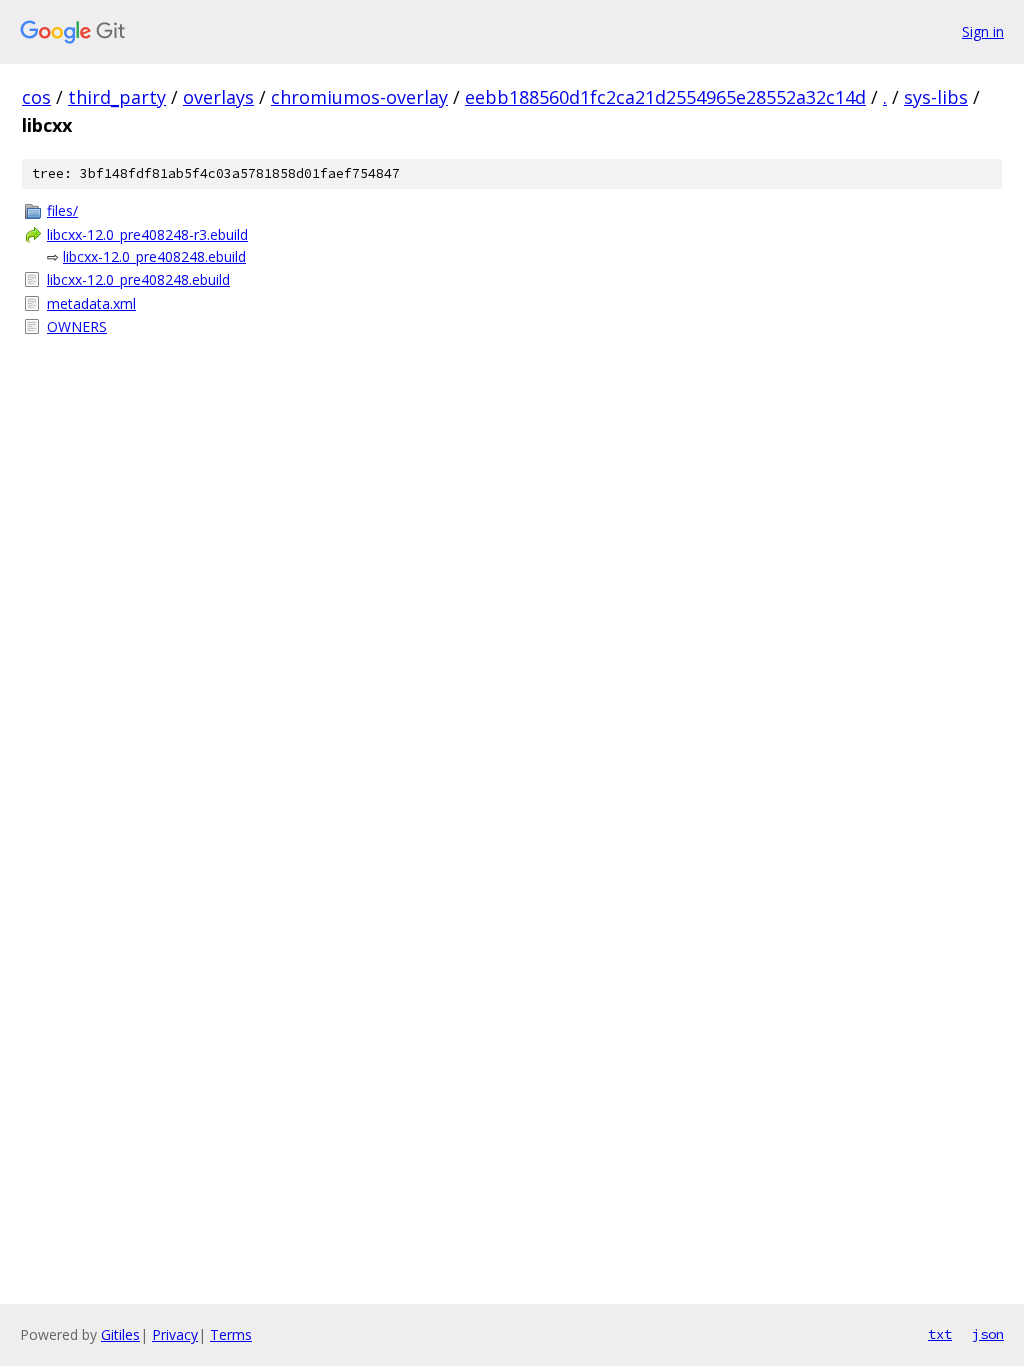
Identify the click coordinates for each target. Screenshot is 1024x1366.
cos (36, 97)
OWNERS (77, 326)
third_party (117, 97)
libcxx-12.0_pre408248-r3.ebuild (147, 234)
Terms (231, 1334)
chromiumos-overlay (359, 97)
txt (940, 1334)
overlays (218, 97)
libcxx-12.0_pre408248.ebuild (154, 256)
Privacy (175, 1334)
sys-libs (936, 97)
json (988, 1334)
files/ (62, 210)
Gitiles (120, 1334)
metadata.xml (91, 303)
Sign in (983, 31)
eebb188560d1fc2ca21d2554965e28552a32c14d (665, 97)
